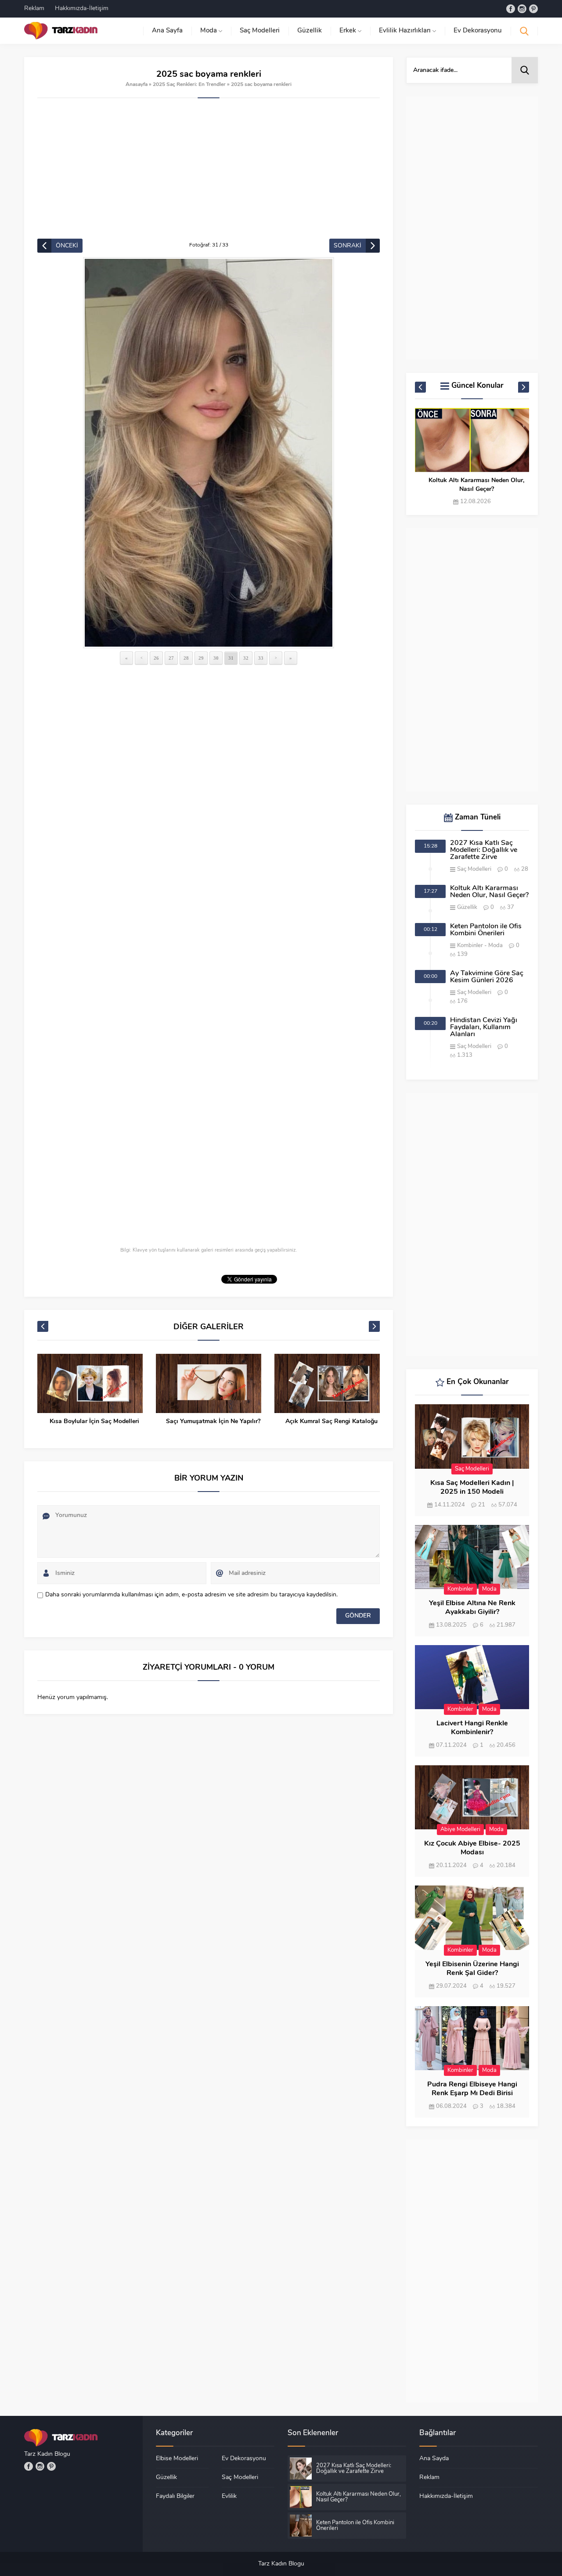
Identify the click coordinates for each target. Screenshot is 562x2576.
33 (261, 658)
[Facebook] (511, 9)
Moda (495, 946)
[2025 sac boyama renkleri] (209, 453)
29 (201, 658)
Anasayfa (137, 85)
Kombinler (470, 946)
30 (216, 658)
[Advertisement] (209, 173)
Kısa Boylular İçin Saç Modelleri (94, 1422)
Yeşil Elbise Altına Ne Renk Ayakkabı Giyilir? (472, 1608)
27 (171, 658)
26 (156, 658)
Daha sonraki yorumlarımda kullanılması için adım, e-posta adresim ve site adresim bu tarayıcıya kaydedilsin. (191, 1595)
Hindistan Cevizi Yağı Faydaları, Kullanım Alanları (484, 1027)
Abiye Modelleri (460, 1830)
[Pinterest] (533, 9)
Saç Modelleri (474, 869)
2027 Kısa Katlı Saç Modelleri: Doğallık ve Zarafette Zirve (484, 850)
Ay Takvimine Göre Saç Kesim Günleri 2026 (487, 977)
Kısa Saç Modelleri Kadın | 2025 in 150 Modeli (472, 1488)
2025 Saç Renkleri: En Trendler (189, 85)
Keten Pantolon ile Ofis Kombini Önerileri (486, 930)
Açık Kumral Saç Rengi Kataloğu (331, 1422)
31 (231, 658)
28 (186, 658)
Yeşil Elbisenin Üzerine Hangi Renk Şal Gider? (472, 1969)
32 (246, 658)
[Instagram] (522, 9)
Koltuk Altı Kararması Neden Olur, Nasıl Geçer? (476, 485)
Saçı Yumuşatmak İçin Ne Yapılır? (213, 1422)
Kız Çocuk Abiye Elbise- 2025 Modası (472, 1848)
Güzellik (467, 907)
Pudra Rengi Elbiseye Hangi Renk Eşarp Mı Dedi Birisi (472, 2089)
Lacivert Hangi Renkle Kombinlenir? (472, 1728)
